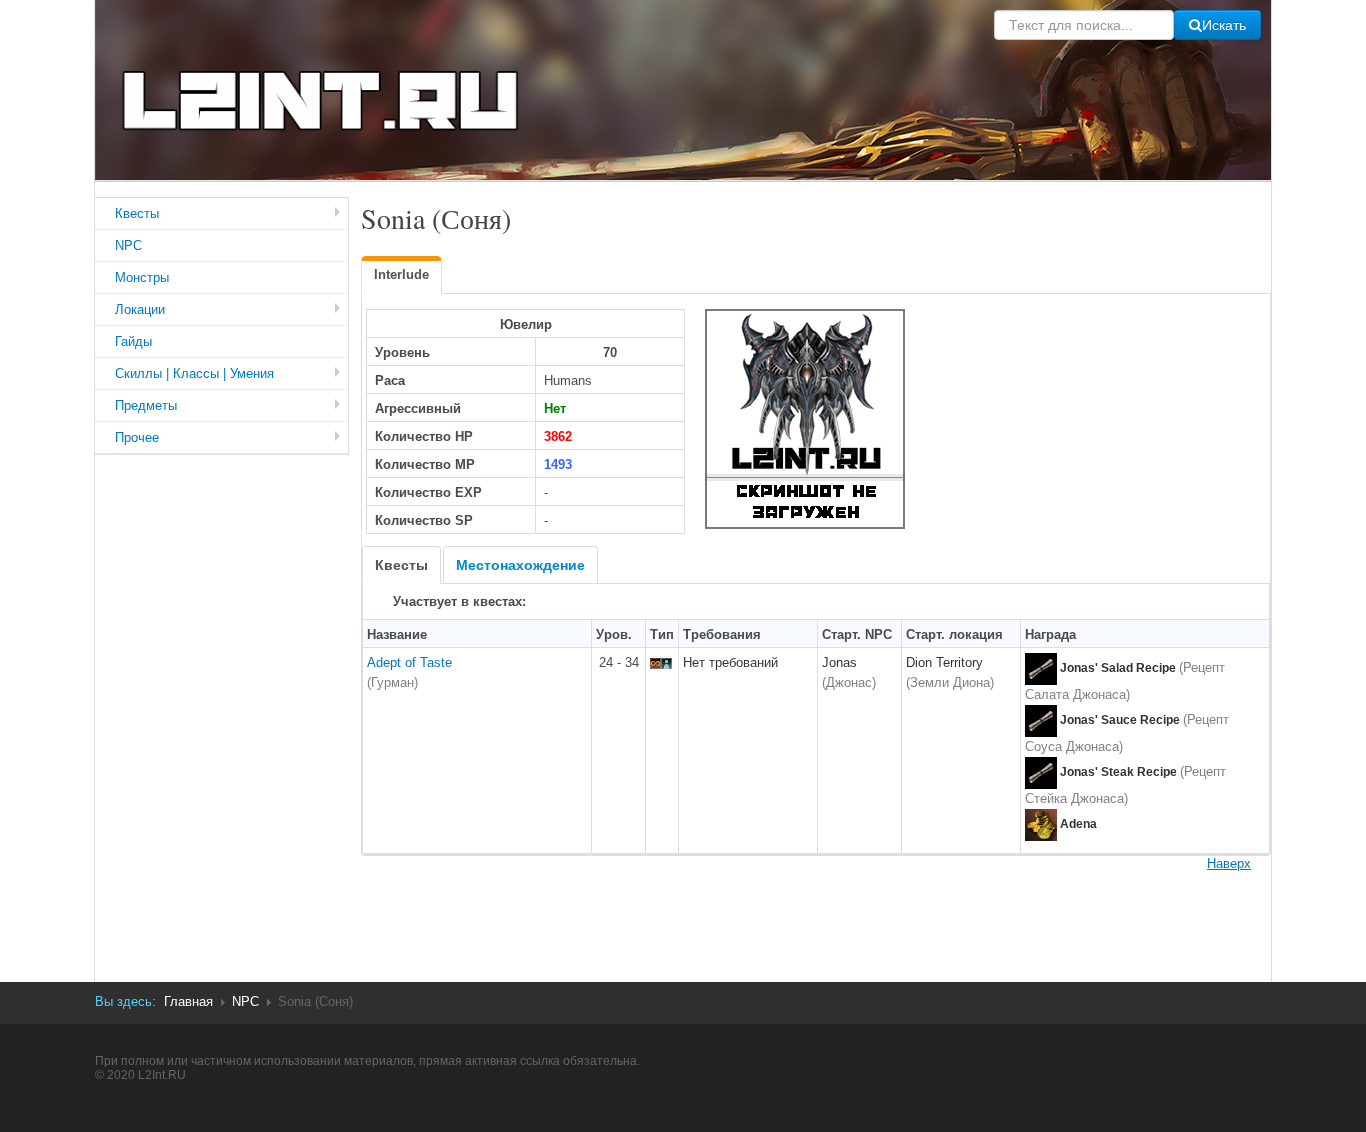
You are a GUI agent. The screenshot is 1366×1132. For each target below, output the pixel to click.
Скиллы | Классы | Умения (194, 373)
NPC (128, 245)
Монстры (142, 277)
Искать (1224, 25)
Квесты (137, 213)
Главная (188, 1001)
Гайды (133, 341)
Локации (140, 309)
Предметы (146, 405)
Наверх (1229, 863)
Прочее (137, 437)
